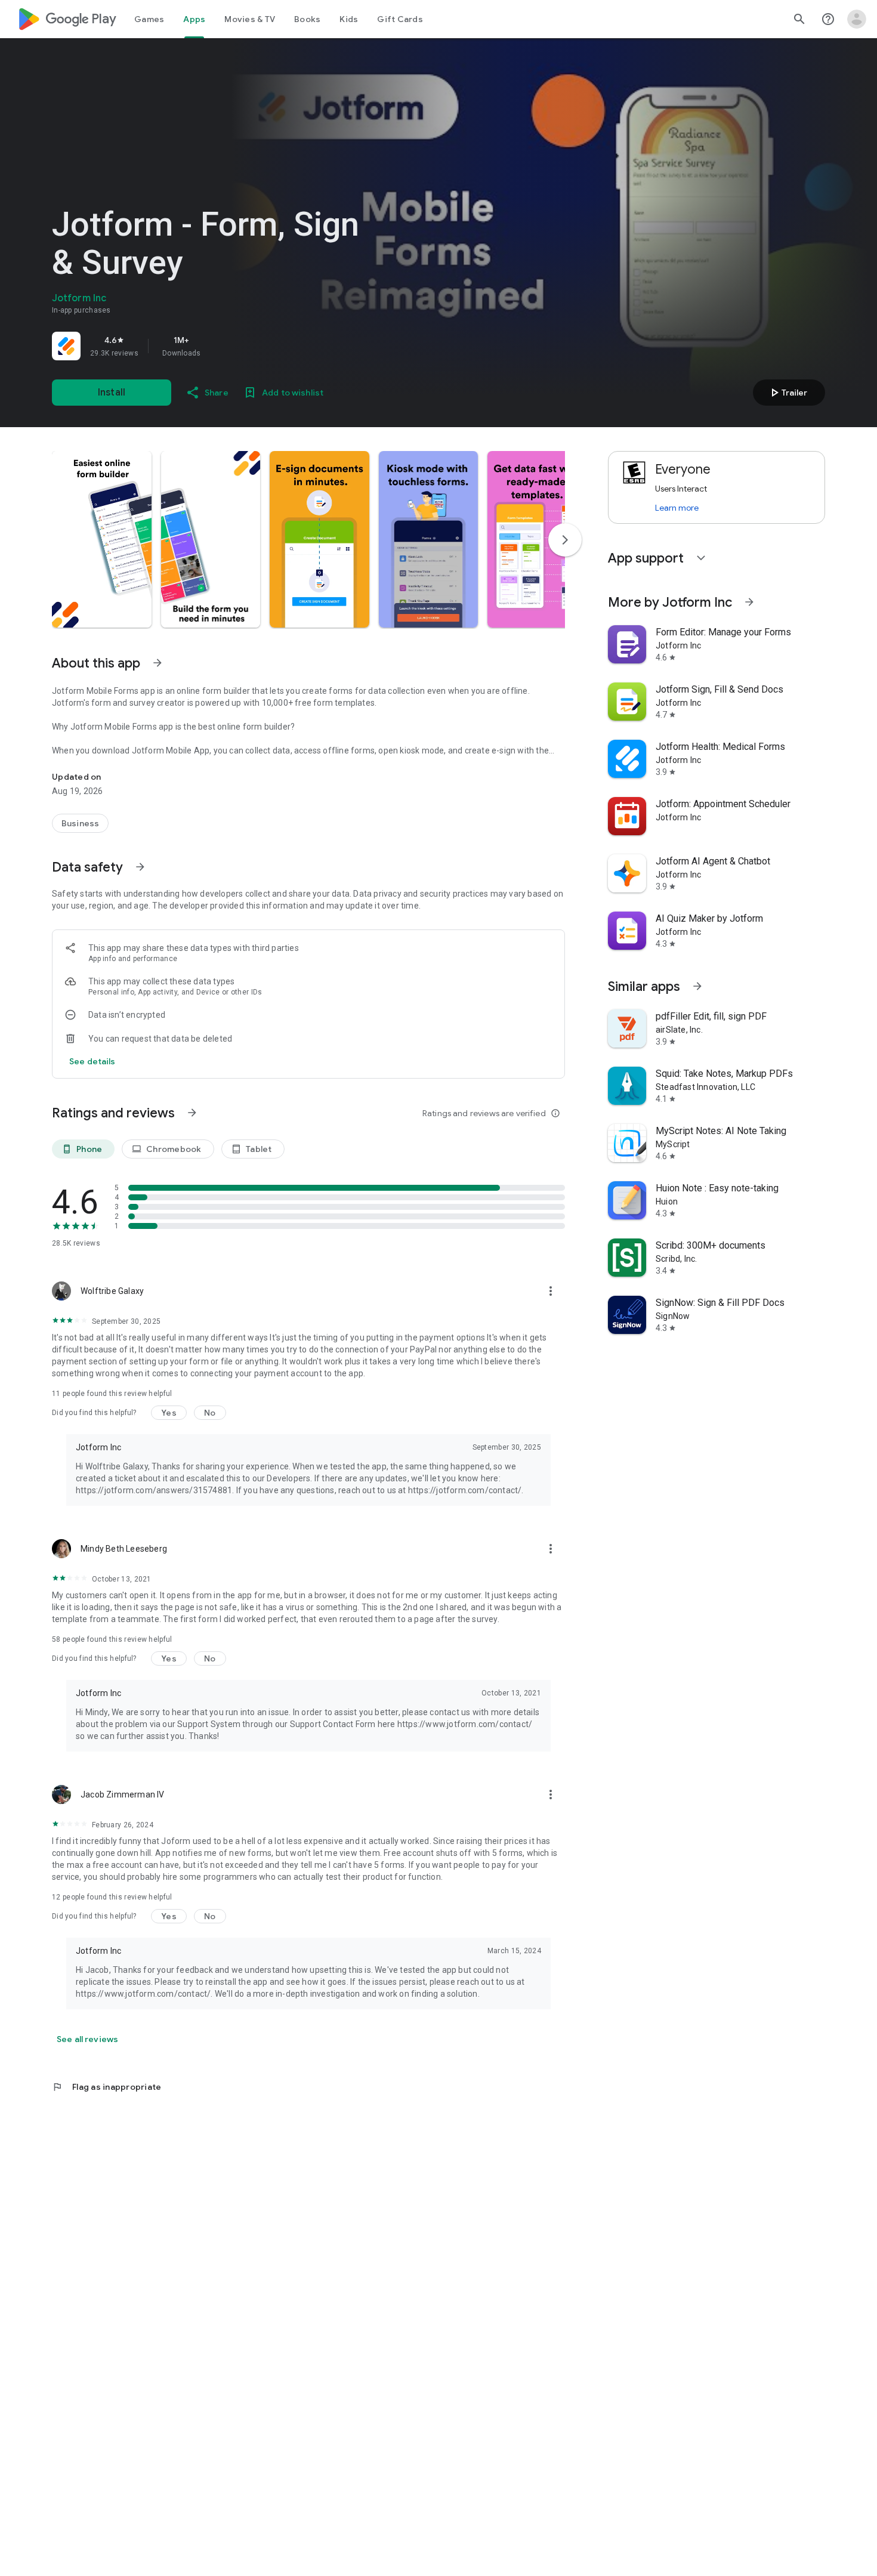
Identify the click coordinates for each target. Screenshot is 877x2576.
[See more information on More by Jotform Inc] (749, 602)
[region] (219, 346)
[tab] (149, 19)
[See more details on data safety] (92, 1061)
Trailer (787, 393)
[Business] (80, 823)
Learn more (677, 508)
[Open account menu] (857, 19)
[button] (102, 539)
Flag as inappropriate (106, 2087)
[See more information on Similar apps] (697, 986)
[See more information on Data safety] (140, 867)
